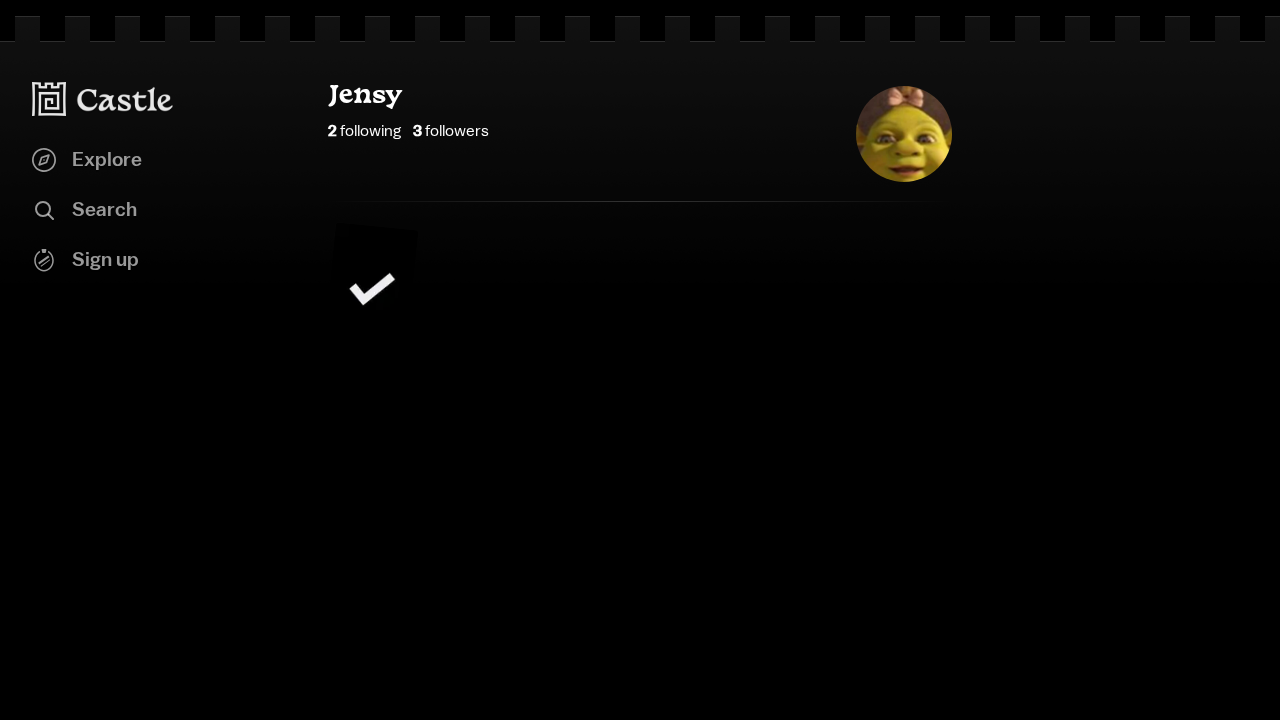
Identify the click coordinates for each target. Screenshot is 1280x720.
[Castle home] (103, 99)
